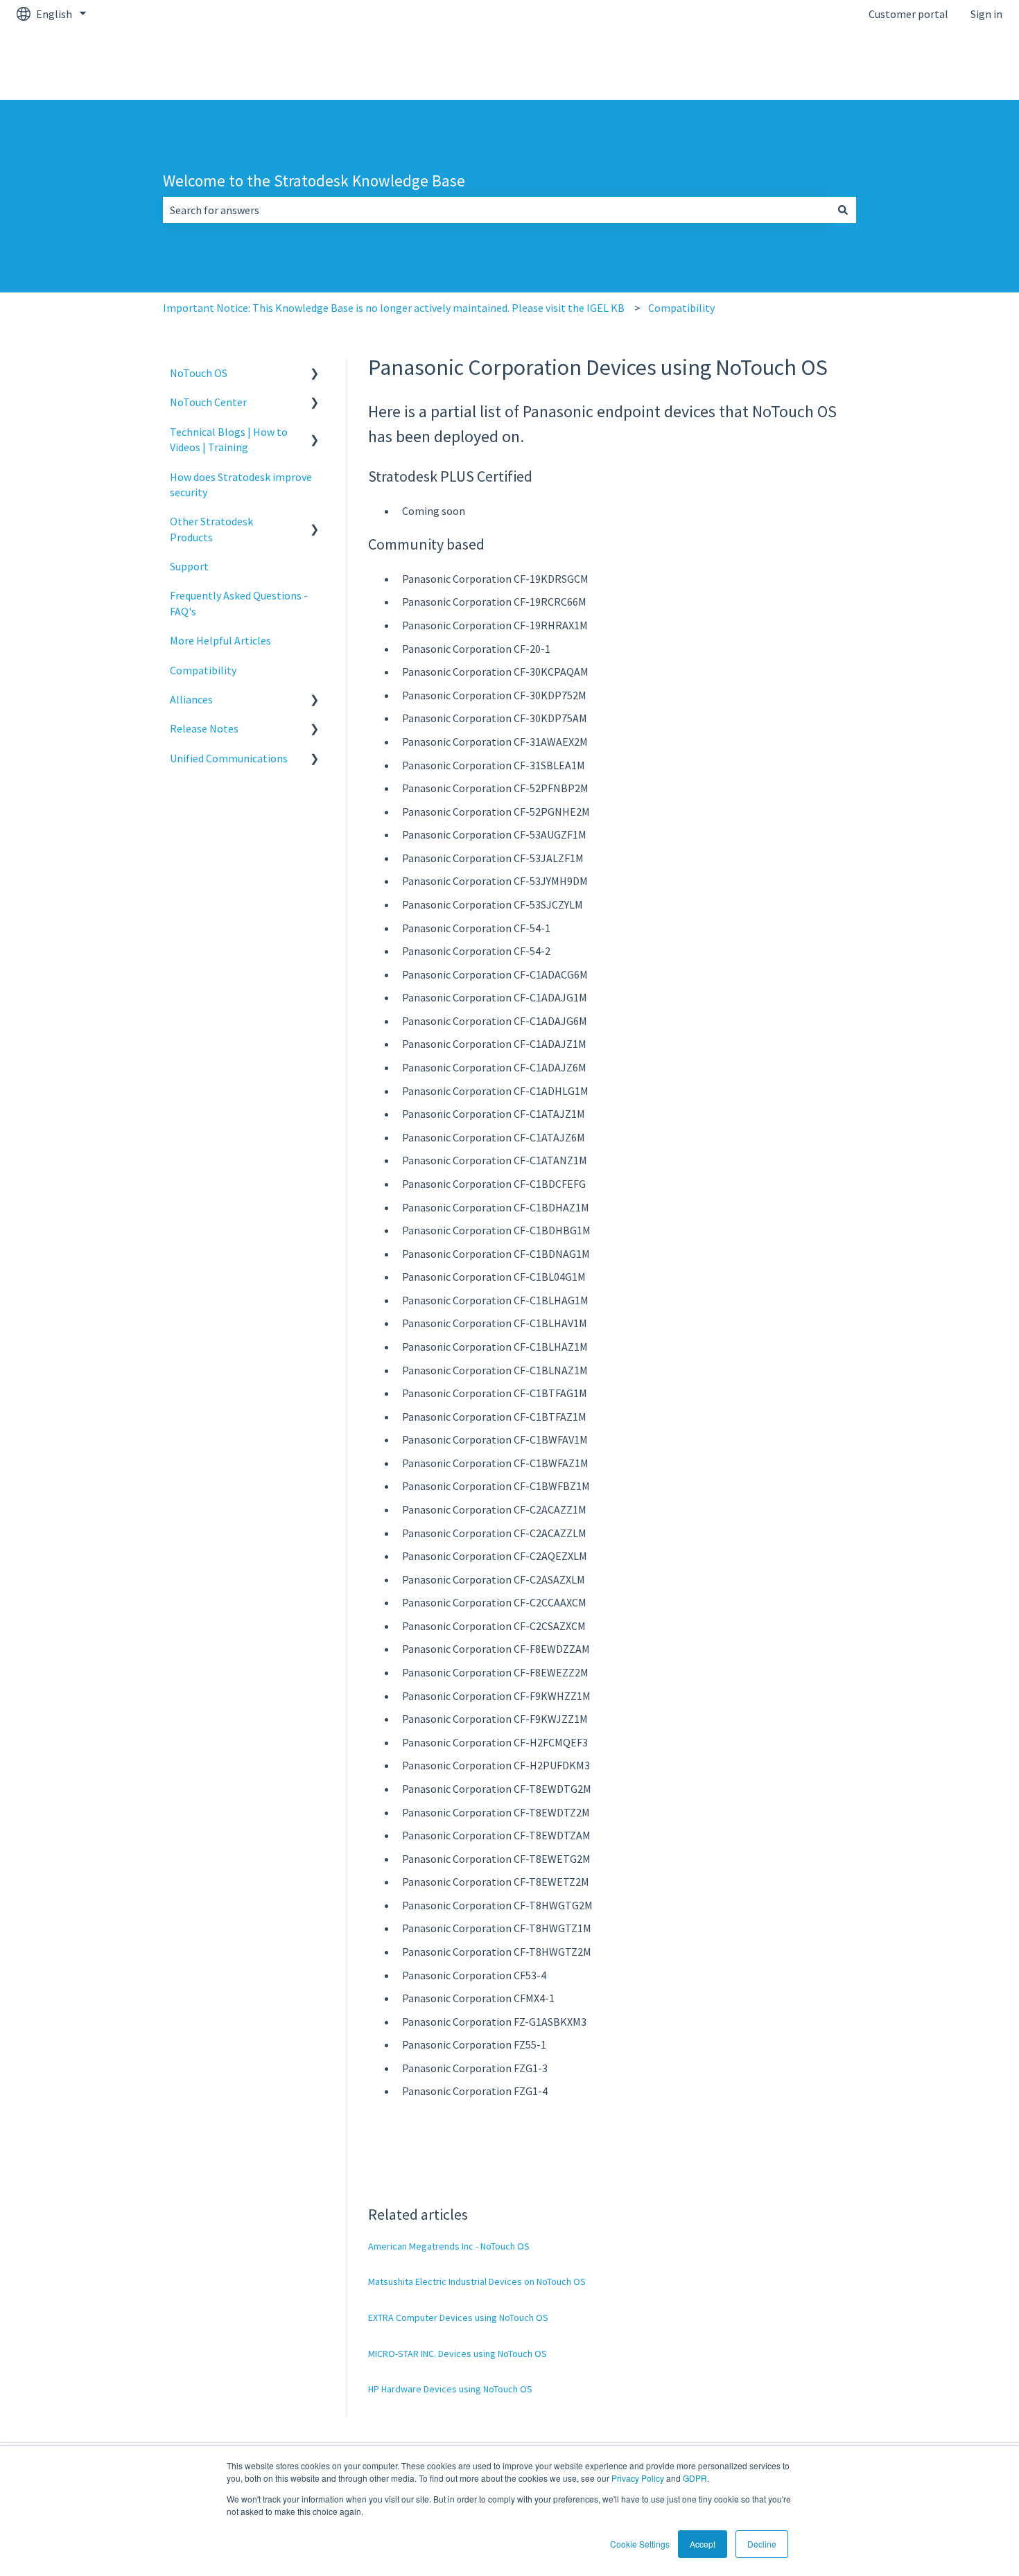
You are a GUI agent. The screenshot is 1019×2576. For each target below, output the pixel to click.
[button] (315, 374)
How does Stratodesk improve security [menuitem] (241, 484)
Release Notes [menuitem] (204, 728)
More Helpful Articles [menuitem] (220, 640)
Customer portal (908, 14)
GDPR (695, 2478)
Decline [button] (762, 2544)
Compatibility (681, 308)
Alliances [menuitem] (191, 699)
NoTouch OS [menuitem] (199, 373)
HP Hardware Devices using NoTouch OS (450, 2389)
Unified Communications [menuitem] (229, 758)
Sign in (986, 14)
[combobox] (496, 210)
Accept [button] (703, 2544)
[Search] (843, 210)
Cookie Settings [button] (640, 2544)
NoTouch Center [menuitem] (208, 402)
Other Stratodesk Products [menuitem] (211, 529)
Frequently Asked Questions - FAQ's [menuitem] (239, 603)
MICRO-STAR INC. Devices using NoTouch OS (458, 2354)
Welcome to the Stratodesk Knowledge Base (314, 181)
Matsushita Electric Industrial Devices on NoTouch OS (477, 2281)
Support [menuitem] (189, 566)
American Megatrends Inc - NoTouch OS (449, 2246)
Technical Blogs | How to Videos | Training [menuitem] (229, 439)
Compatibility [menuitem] (203, 670)
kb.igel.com (961, 64)
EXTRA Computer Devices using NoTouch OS (458, 2317)
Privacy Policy (638, 2478)
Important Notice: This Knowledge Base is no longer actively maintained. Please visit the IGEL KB (394, 308)
